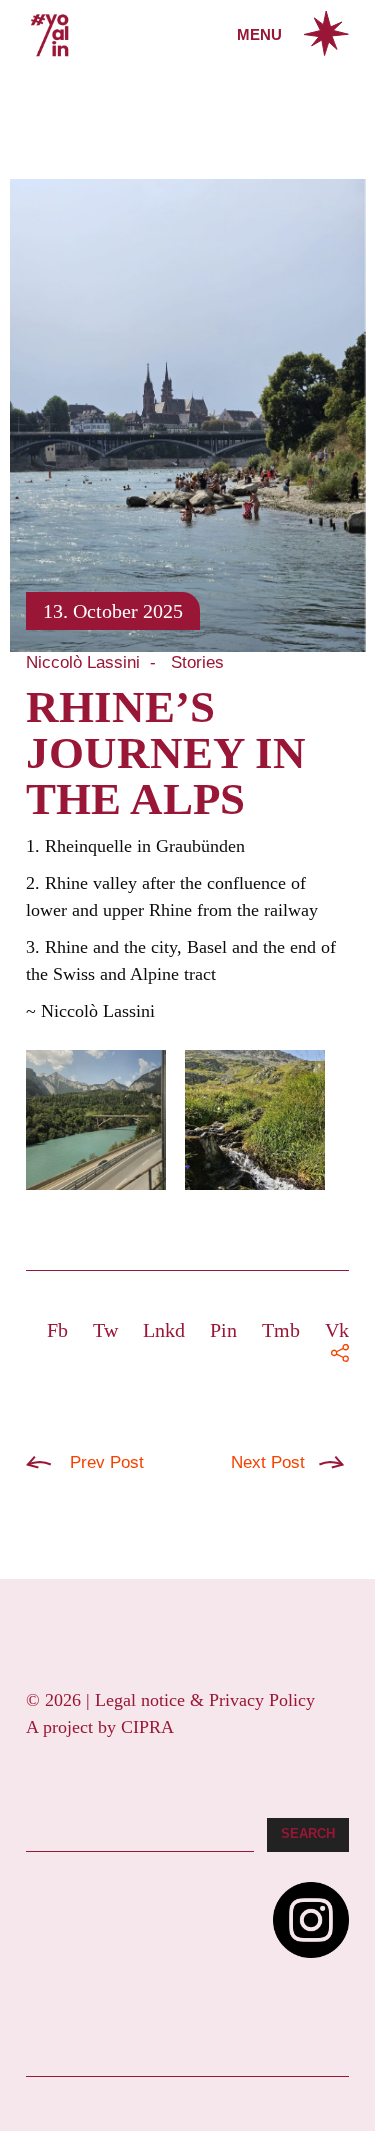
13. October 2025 (113, 611)
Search (308, 1833)
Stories (197, 662)
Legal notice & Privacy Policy (205, 1700)
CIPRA (147, 1727)
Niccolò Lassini (83, 662)
